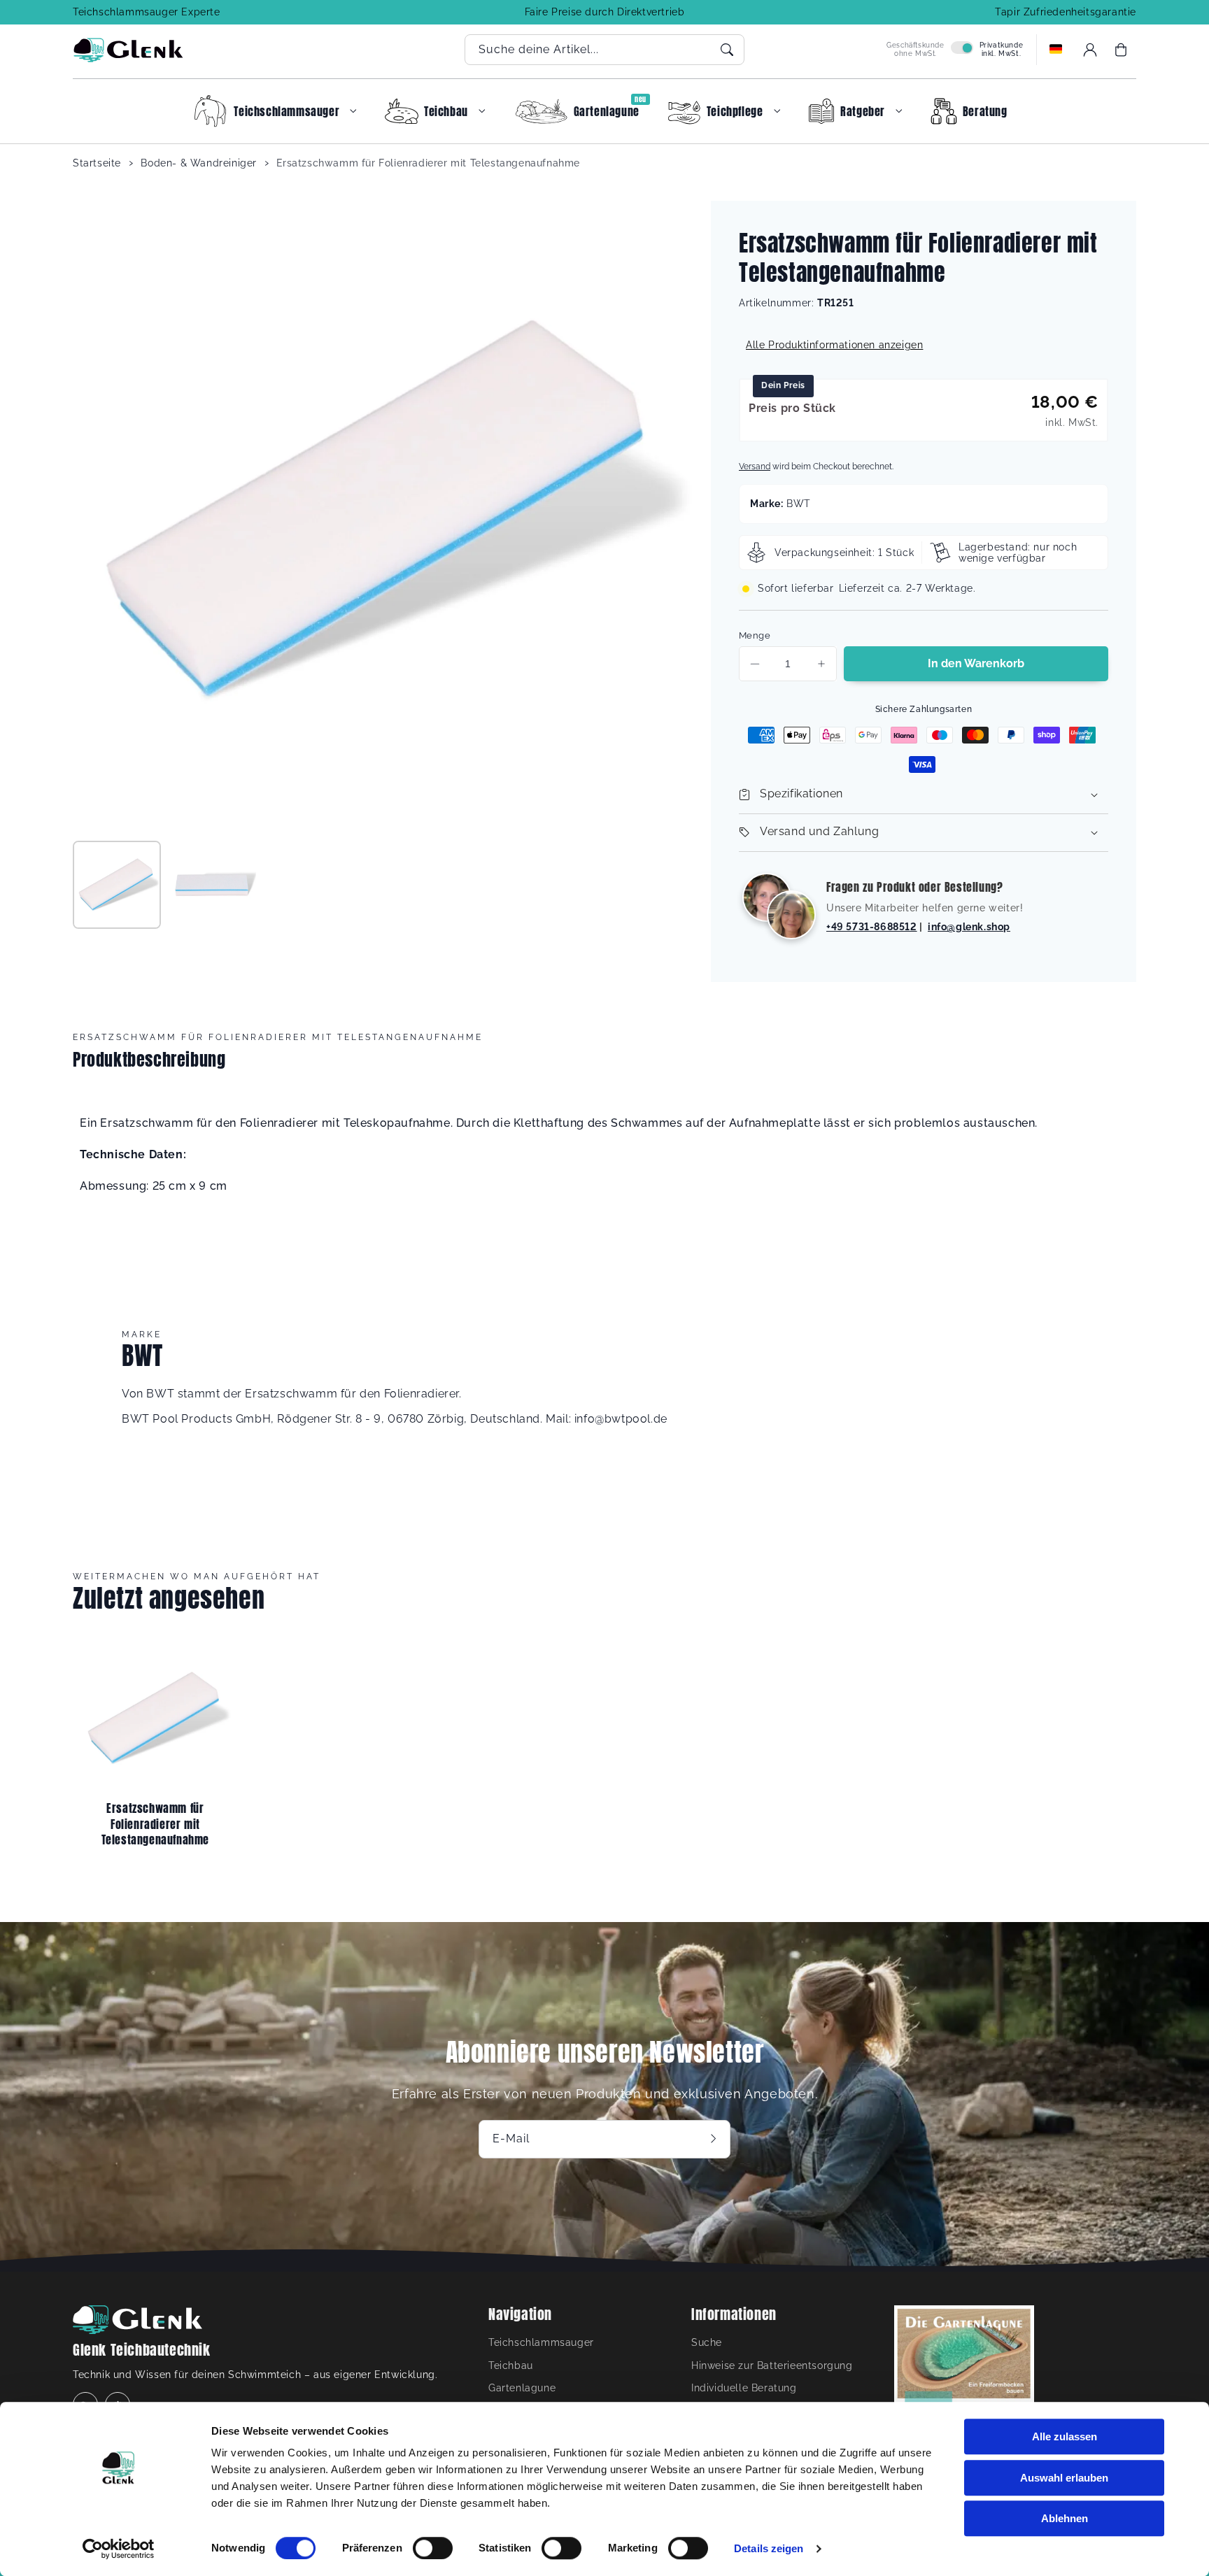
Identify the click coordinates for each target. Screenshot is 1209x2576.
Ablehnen (1065, 2518)
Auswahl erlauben (1064, 2478)
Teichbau (511, 2365)
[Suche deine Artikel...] (727, 50)
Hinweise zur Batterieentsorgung (772, 2365)
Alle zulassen (1065, 2436)
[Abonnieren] (715, 2139)
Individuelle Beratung (744, 2388)
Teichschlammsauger (541, 2342)
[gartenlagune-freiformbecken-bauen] (964, 2379)
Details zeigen (769, 2548)
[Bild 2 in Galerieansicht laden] (212, 885)
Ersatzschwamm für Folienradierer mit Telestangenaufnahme (428, 163)
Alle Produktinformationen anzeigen (834, 345)
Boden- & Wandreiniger (199, 163)
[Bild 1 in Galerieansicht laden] (117, 885)
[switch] (433, 2548)
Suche (707, 2342)
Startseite (97, 163)
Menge (755, 635)
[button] (1121, 50)
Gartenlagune (522, 2388)
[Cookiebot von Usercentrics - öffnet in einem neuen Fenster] (119, 2549)
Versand (755, 467)
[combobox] (604, 50)
